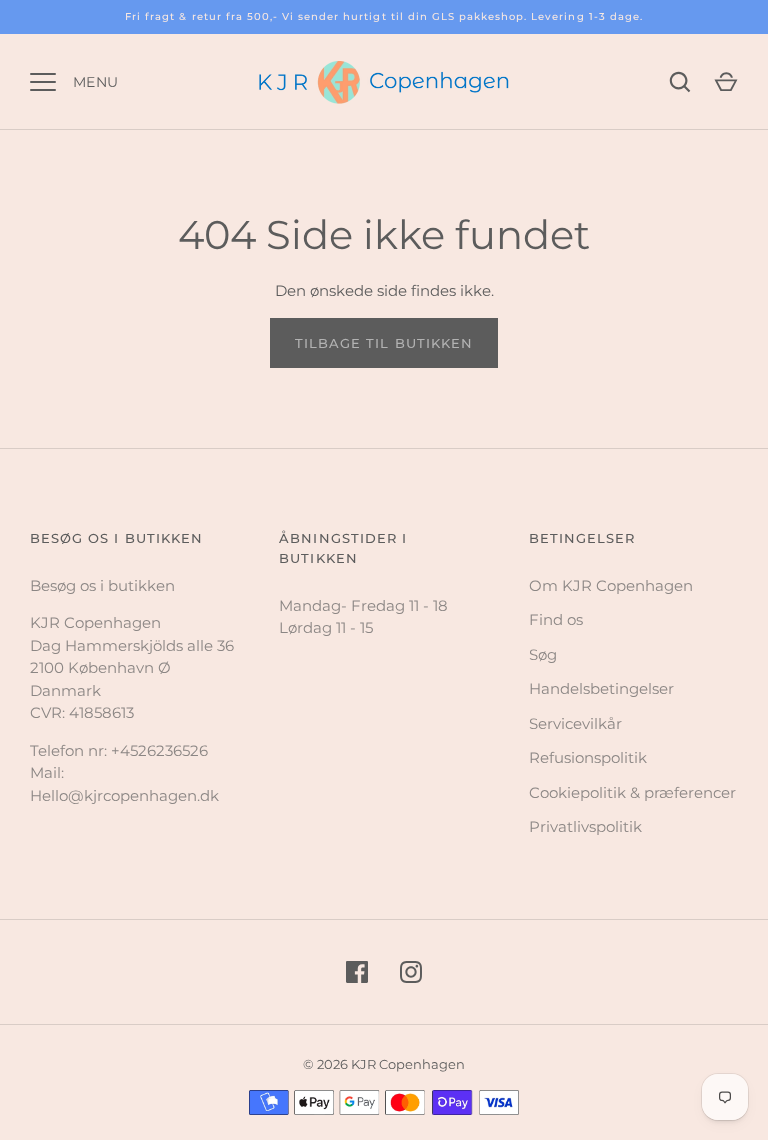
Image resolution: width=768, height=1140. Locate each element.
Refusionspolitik (588, 757)
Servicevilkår (575, 723)
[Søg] (680, 82)
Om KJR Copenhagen (611, 585)
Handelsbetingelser (601, 688)
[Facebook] (357, 972)
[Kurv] (726, 82)
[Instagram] (411, 972)
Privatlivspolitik (585, 826)
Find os (556, 619)
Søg (543, 654)
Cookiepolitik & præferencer (632, 792)
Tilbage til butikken (384, 343)
